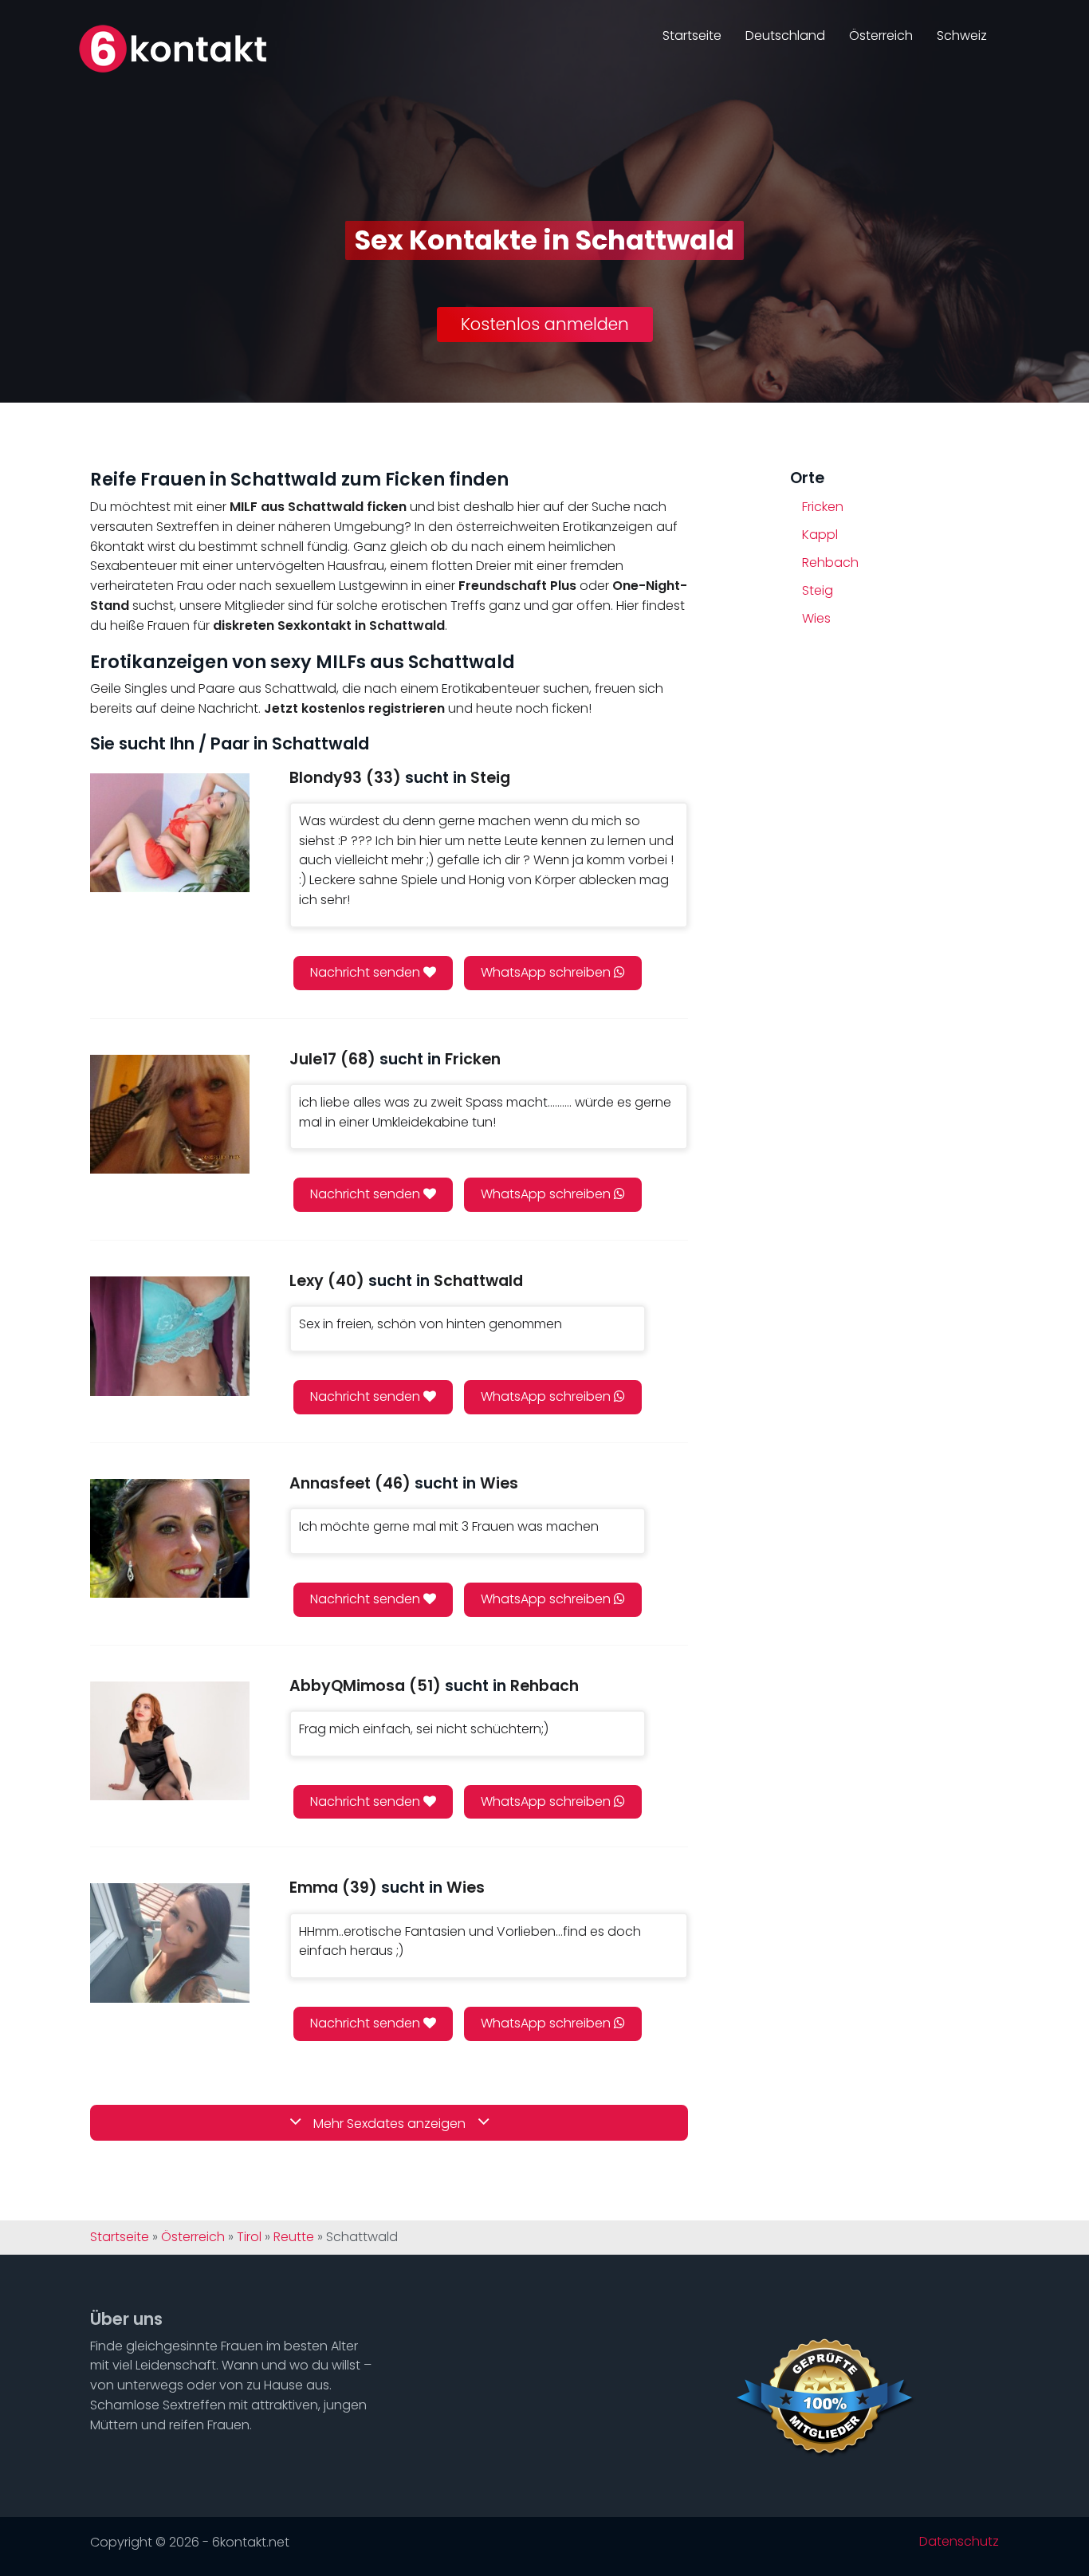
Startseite (692, 35)
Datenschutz (959, 2542)
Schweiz (962, 35)
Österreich (881, 35)
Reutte (294, 2237)
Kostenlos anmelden (545, 324)
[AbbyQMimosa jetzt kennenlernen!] (170, 1741)
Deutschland (785, 35)
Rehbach (830, 562)
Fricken (823, 507)
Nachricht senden (367, 972)
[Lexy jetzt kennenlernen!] (170, 1336)
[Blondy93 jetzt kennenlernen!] (170, 833)
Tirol (249, 2237)
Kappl (820, 535)
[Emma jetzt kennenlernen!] (170, 1943)
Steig (818, 590)
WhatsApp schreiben (547, 972)
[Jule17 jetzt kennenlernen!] (170, 1114)
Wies (816, 618)
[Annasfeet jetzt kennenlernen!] (170, 1538)
